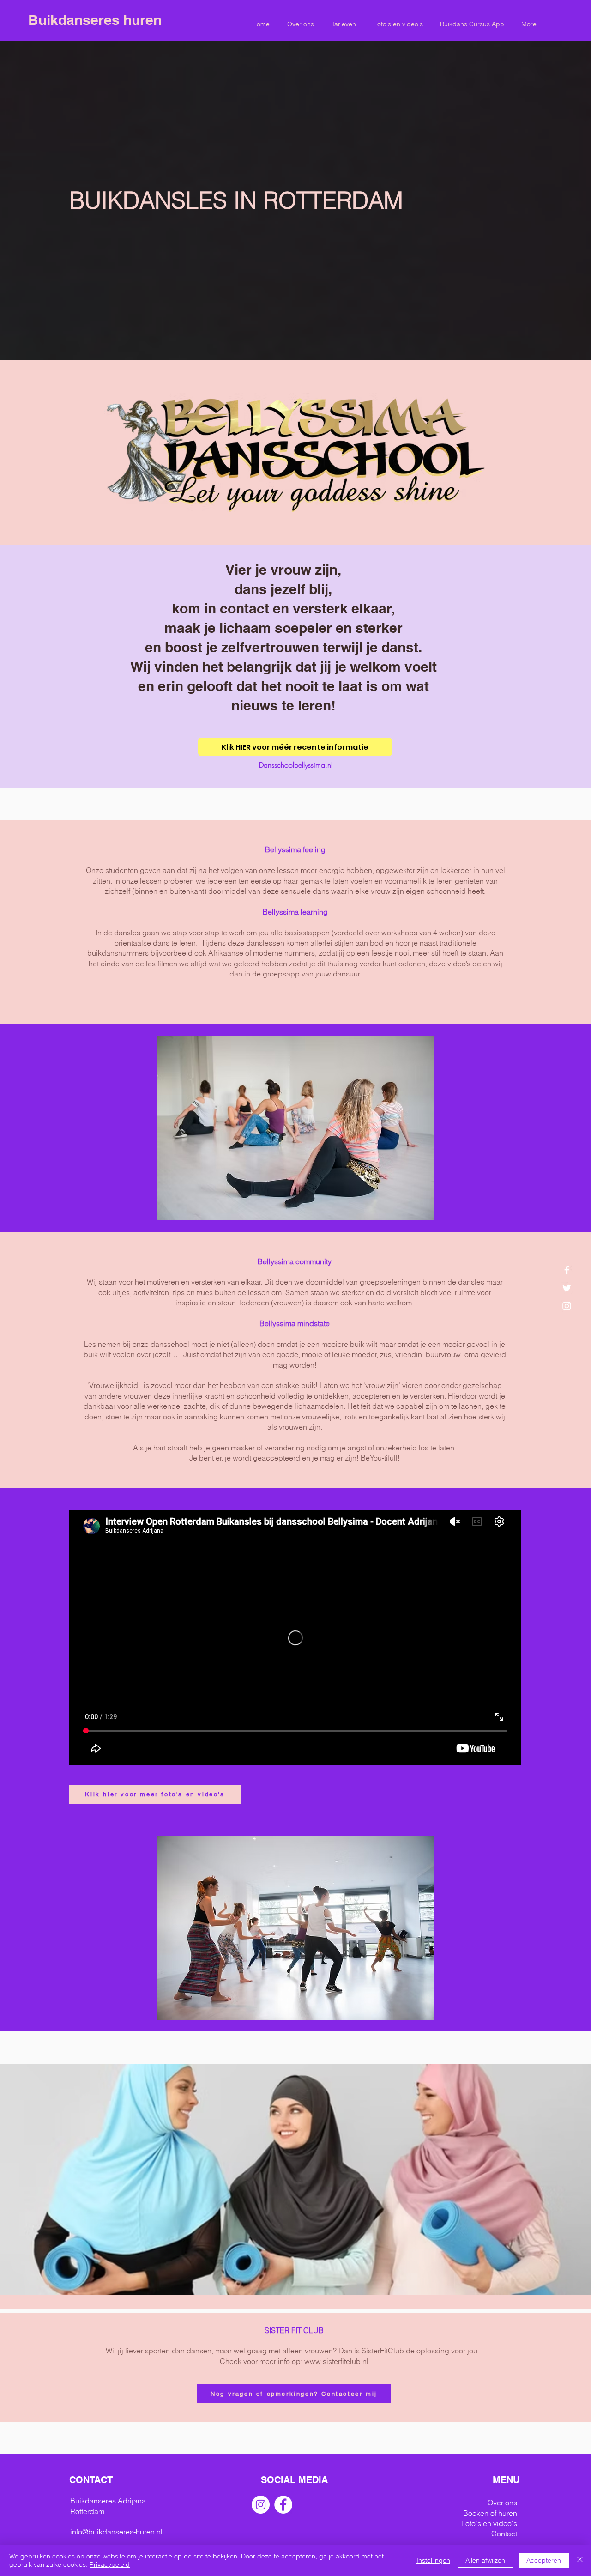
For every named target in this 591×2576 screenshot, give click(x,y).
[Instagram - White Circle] (261, 2505)
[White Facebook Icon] (567, 1270)
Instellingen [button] (433, 2560)
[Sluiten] (580, 2560)
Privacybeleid (110, 2564)
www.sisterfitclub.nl (336, 2361)
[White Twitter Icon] (567, 1288)
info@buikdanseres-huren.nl (116, 2532)
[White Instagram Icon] (567, 1306)
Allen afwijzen (485, 2560)
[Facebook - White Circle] (283, 2505)
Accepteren (544, 2560)
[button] (344, 24)
